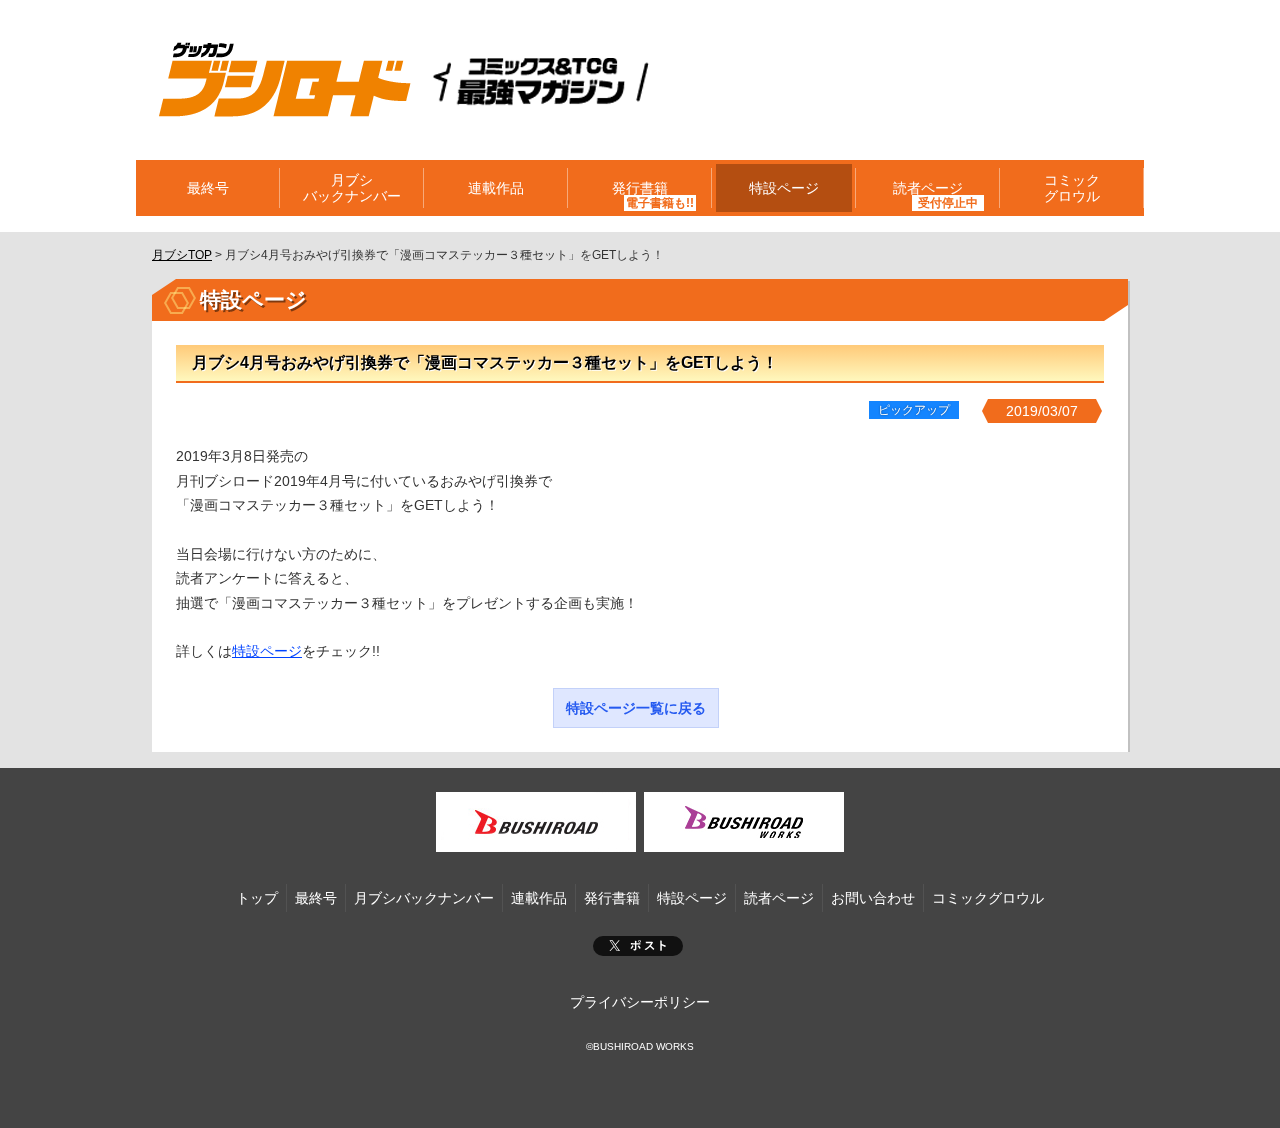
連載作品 (496, 188)
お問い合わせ (873, 898)
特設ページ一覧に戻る (636, 708)
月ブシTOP (182, 255)
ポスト (638, 946)
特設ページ (784, 188)
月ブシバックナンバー (352, 188)
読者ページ (779, 898)
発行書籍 (640, 188)
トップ (257, 898)
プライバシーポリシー (640, 1002)
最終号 (208, 188)
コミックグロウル (1072, 188)
